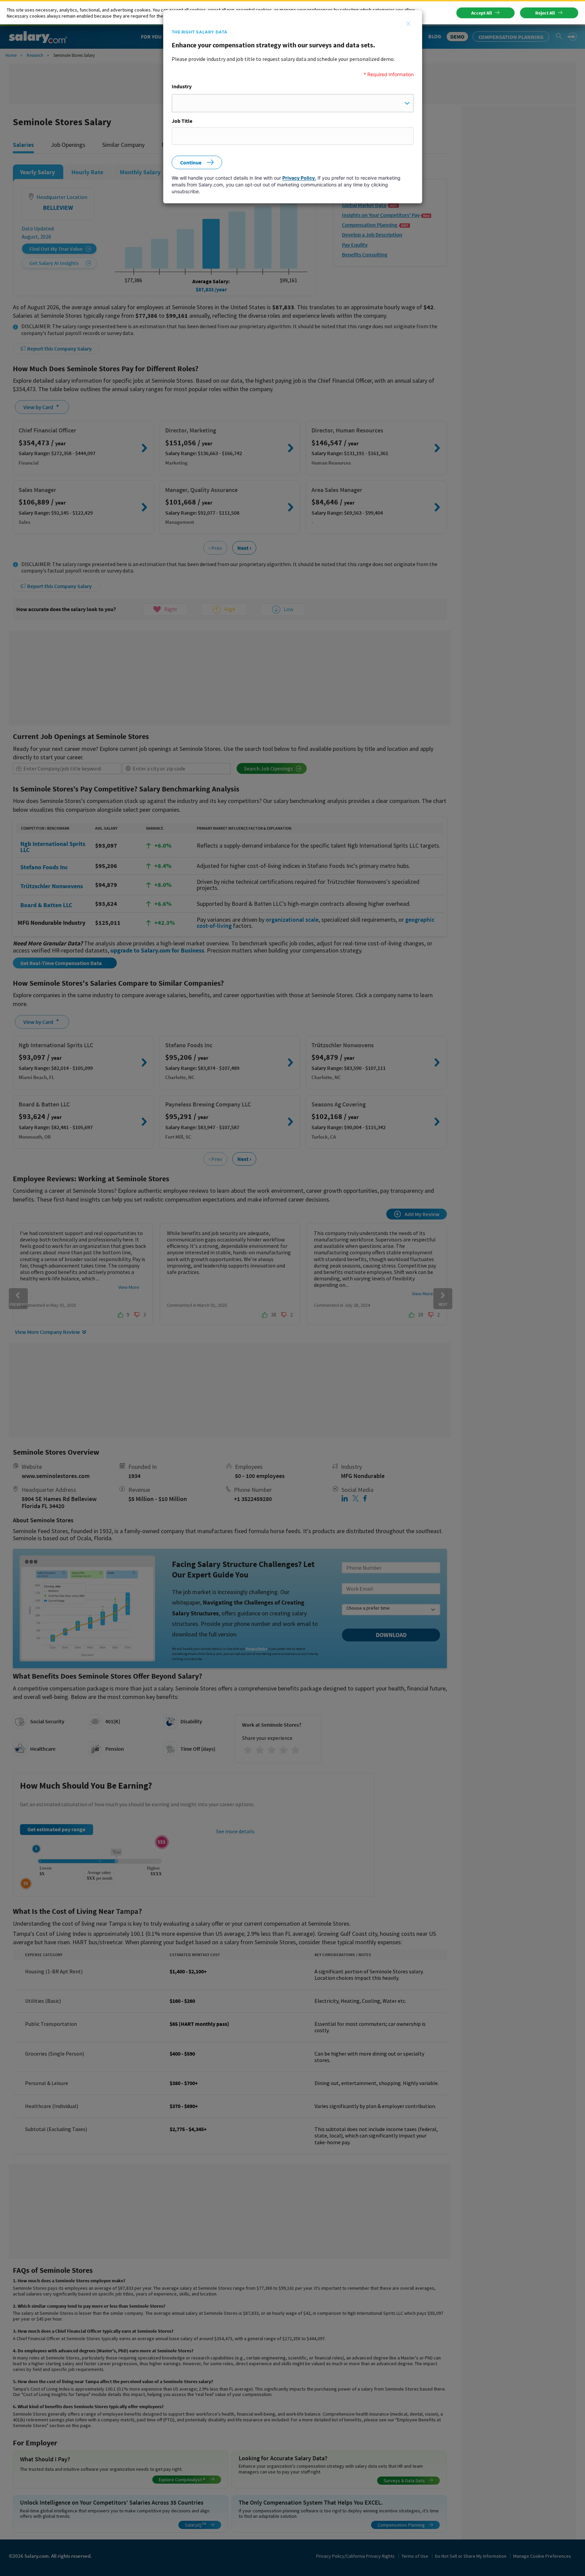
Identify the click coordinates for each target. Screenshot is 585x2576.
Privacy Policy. (299, 178)
